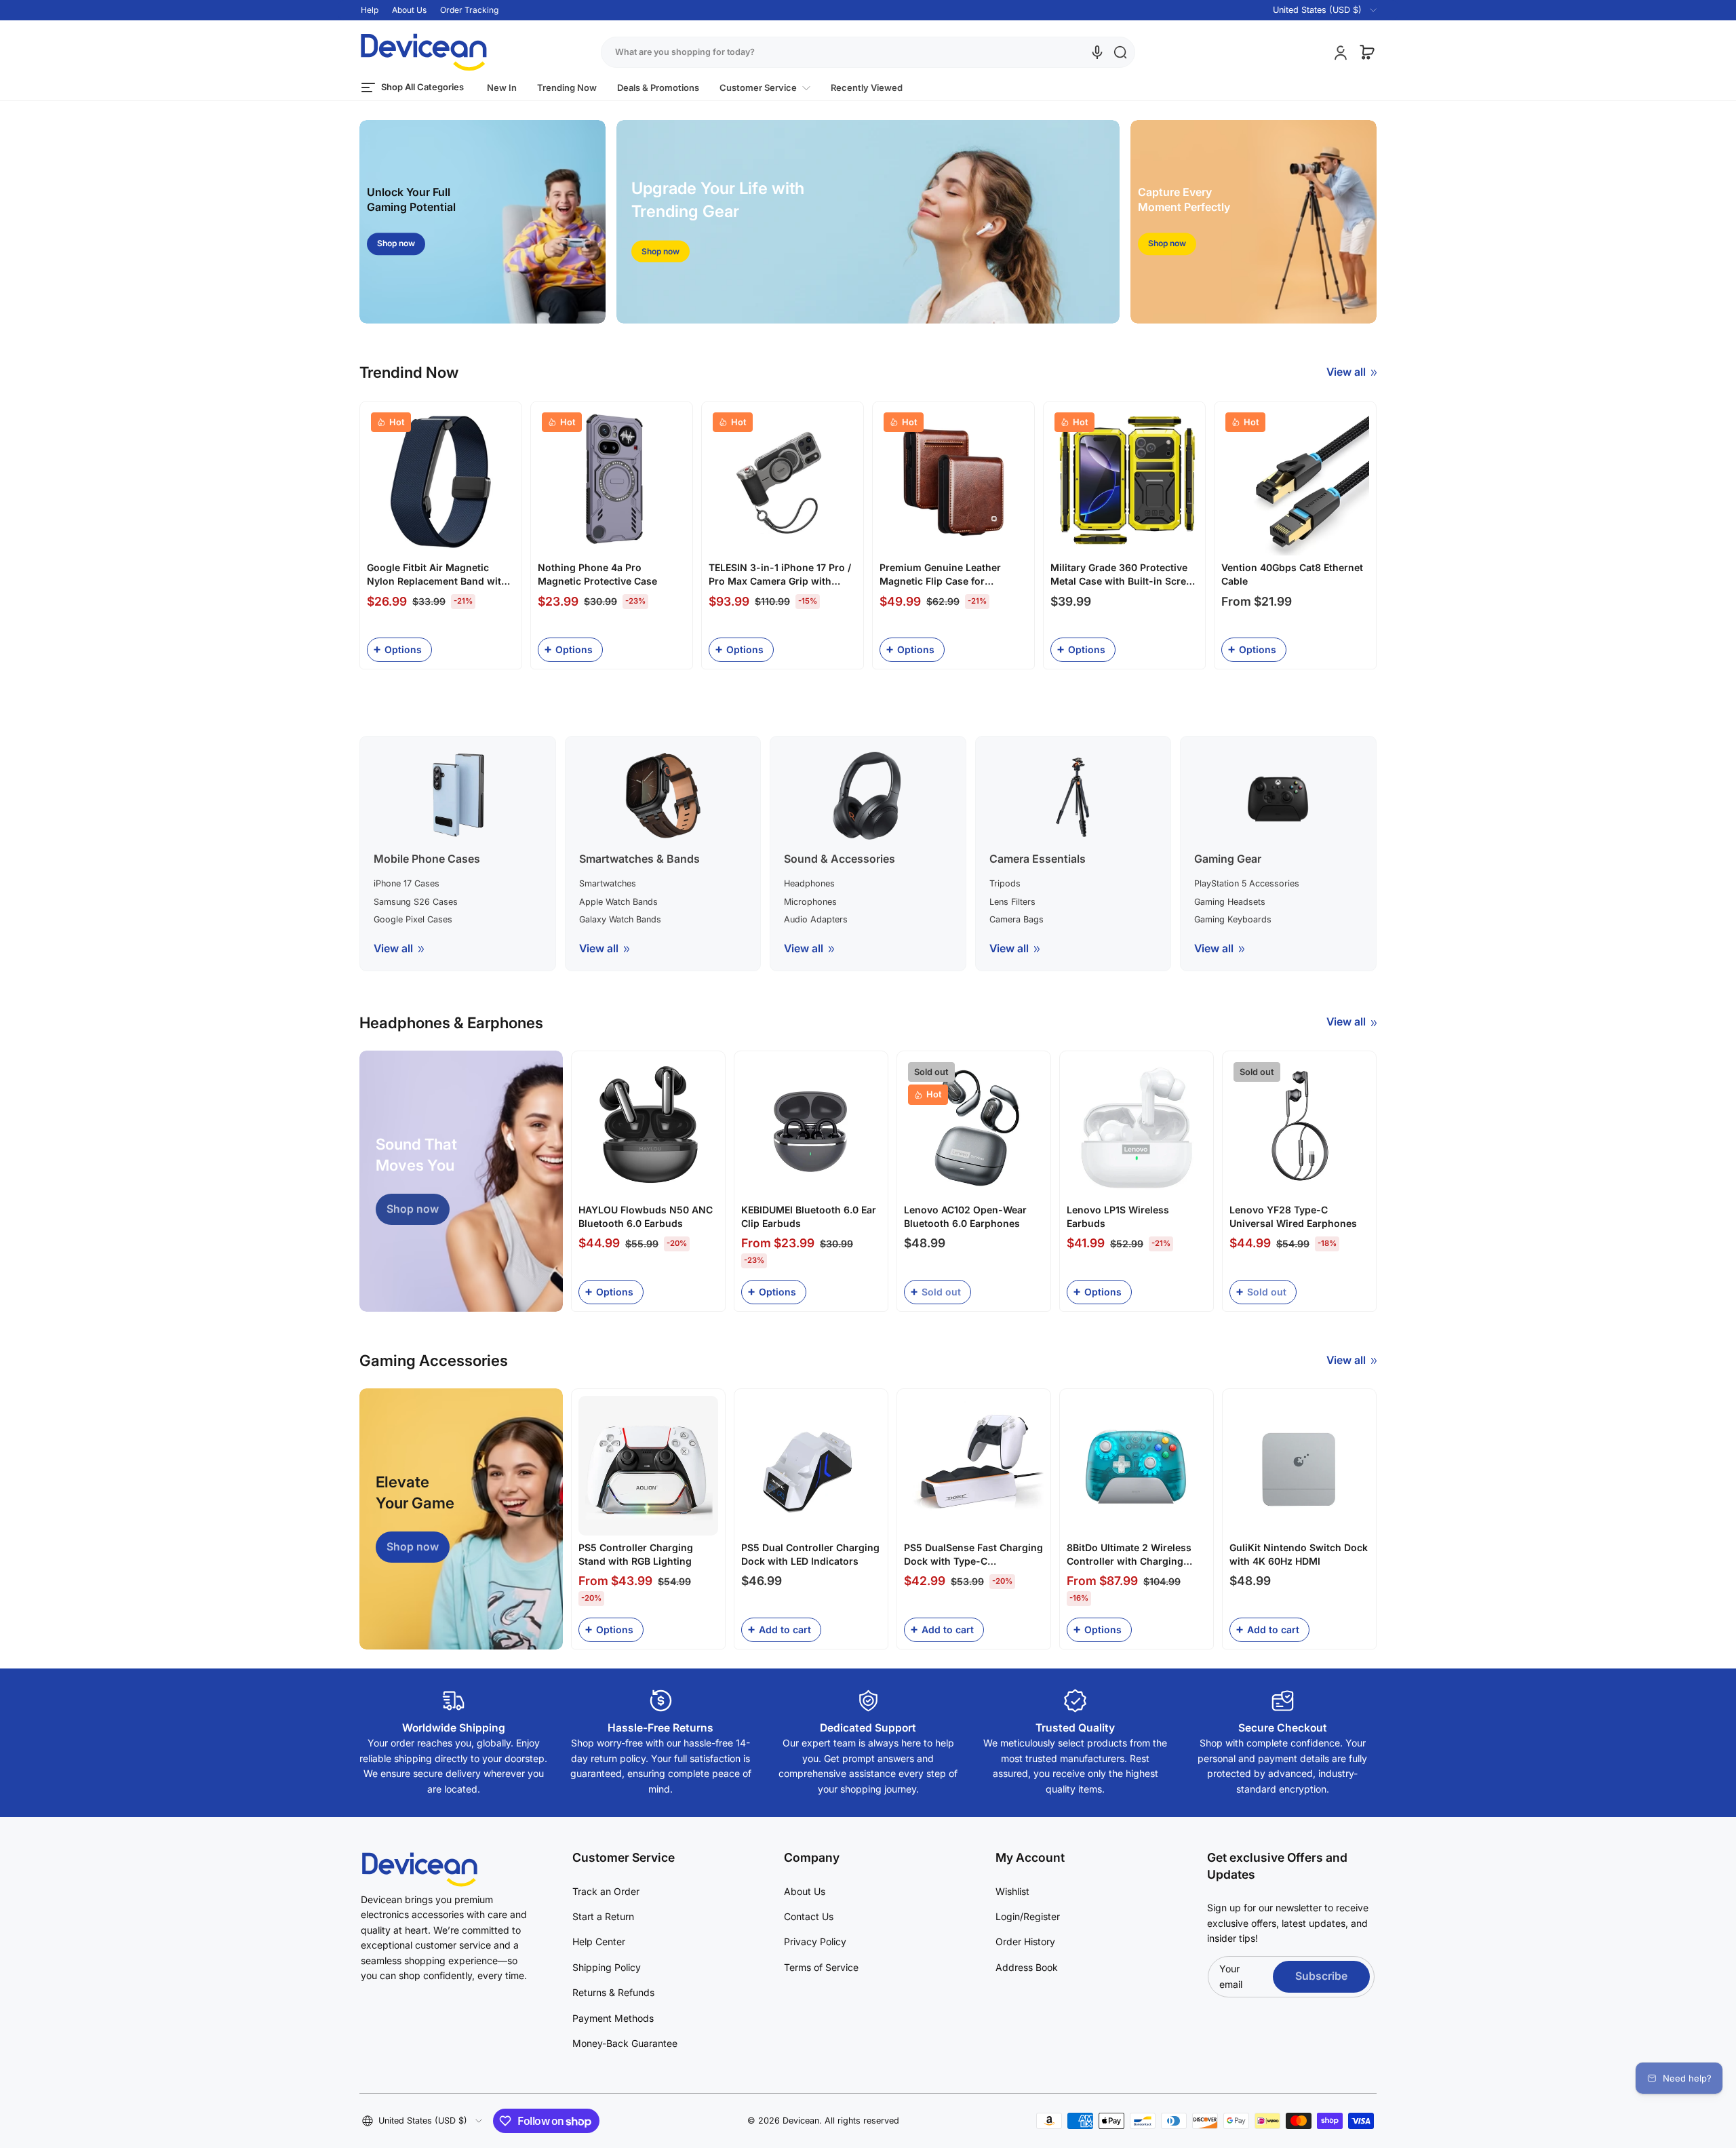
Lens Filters (1012, 902)
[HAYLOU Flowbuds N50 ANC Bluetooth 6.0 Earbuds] (648, 1128)
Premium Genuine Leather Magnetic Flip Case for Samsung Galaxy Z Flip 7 (940, 574)
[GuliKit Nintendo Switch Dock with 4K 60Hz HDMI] (1299, 1466)
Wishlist (1012, 1891)
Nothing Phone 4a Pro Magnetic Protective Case (597, 574)
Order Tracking (469, 10)
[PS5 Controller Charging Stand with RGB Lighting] (648, 1466)
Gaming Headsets (1230, 902)
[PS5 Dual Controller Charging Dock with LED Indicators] (811, 1466)
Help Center (599, 1941)
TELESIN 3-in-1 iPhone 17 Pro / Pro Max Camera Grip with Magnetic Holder (780, 574)
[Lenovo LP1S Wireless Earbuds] (1137, 1128)
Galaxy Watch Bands (620, 919)
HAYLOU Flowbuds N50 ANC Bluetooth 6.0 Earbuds (646, 1216)
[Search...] (1120, 52)
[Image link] (482, 222)
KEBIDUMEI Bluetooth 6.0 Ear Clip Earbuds (809, 1216)
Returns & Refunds (613, 1992)
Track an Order (606, 1891)
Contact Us (809, 1916)
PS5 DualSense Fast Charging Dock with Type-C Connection (973, 1555)
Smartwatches (608, 883)
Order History (1025, 1941)
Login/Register (1028, 1916)
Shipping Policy (607, 1967)
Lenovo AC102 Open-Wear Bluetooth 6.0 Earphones (965, 1216)
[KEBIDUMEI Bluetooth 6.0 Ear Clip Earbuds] (811, 1128)
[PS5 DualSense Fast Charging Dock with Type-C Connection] (974, 1466)
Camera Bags (1017, 919)
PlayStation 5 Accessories (1247, 883)
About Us (409, 10)
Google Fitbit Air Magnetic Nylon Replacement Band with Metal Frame (437, 574)
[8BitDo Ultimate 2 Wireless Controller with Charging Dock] (1137, 1466)
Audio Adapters (816, 919)
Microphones (810, 902)
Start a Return (603, 1916)
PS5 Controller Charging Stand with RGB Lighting (636, 1554)
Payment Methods (613, 2018)
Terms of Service (821, 1967)
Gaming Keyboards (1233, 919)
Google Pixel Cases (413, 919)
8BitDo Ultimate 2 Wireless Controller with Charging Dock (1129, 1555)
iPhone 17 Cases (407, 883)
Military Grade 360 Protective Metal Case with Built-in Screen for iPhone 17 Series (1124, 574)
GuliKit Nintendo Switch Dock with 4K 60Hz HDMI (1299, 1554)
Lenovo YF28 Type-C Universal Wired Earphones (1293, 1216)
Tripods (1005, 883)
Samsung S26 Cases (416, 902)
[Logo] (424, 52)
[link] (765, 88)
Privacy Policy (815, 1941)
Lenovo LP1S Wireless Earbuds (1118, 1216)
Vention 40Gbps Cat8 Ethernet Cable (1292, 574)
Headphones (809, 883)
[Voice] (1097, 52)
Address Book (1027, 1967)
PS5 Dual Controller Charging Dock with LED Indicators (810, 1554)
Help (370, 10)
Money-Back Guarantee (625, 2043)
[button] (1317, 10)
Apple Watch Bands (618, 902)
